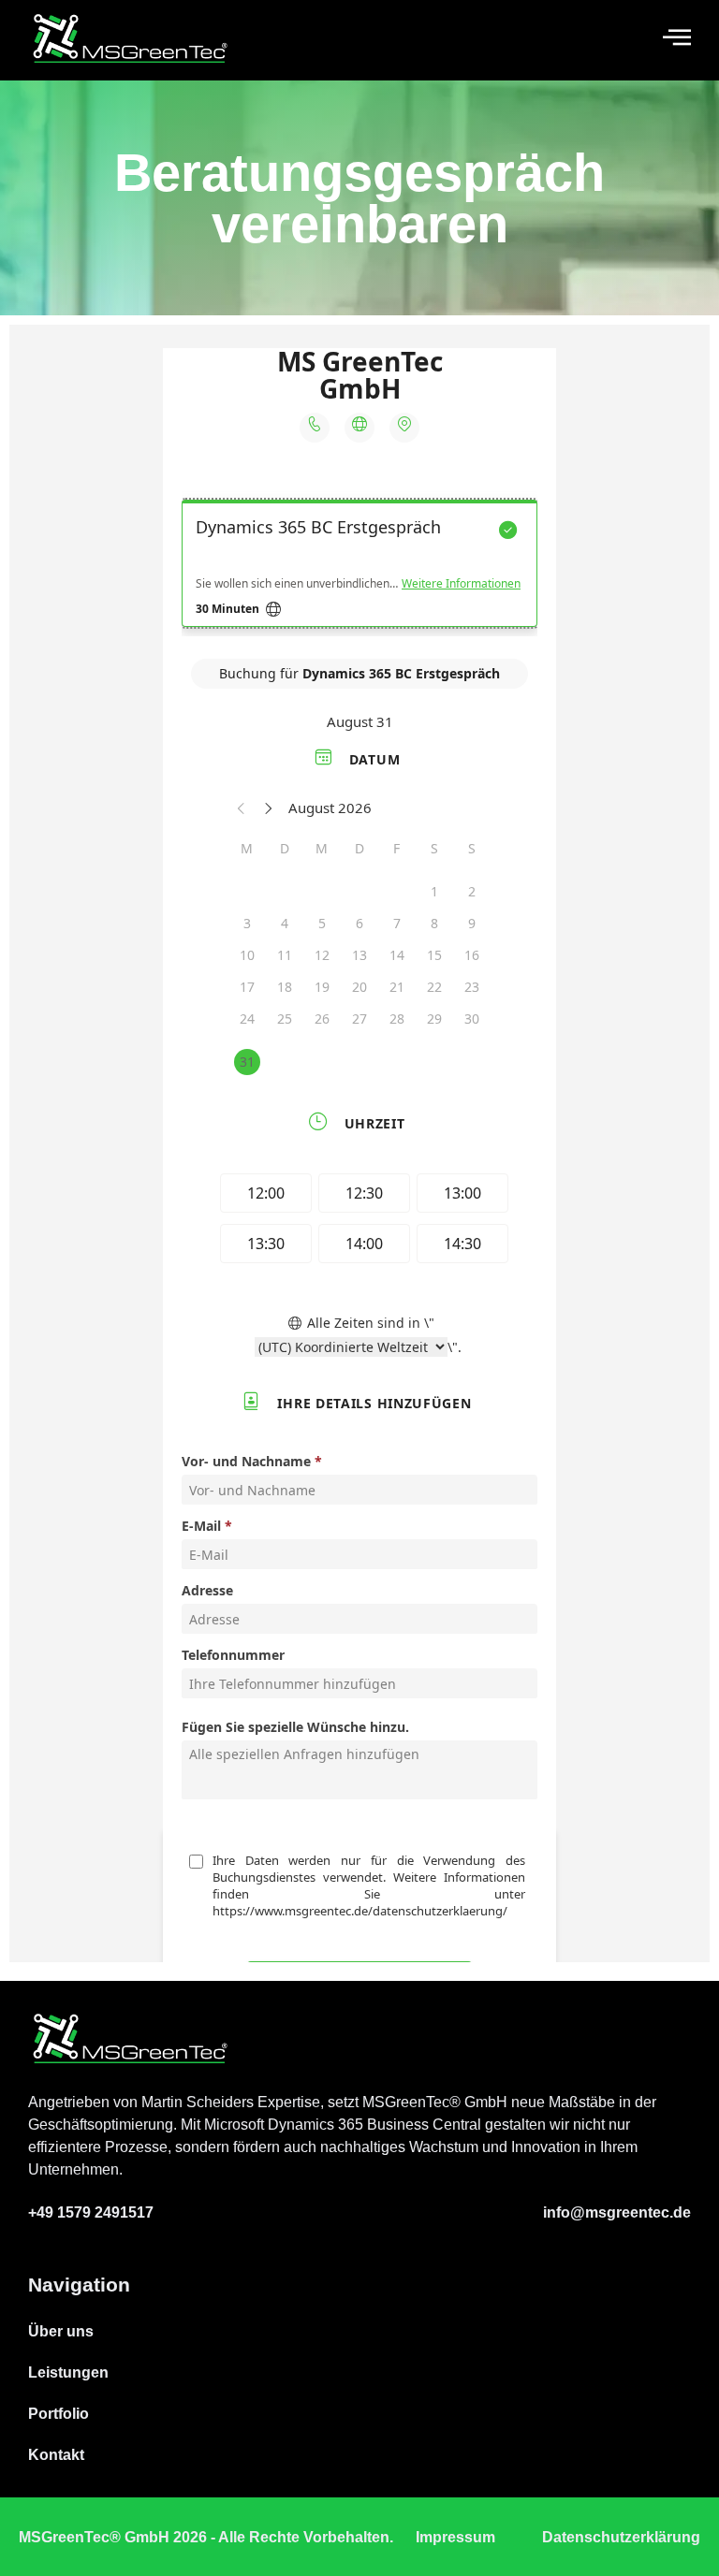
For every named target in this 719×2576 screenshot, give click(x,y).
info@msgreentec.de (617, 2212)
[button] (677, 38)
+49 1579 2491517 (91, 2212)
